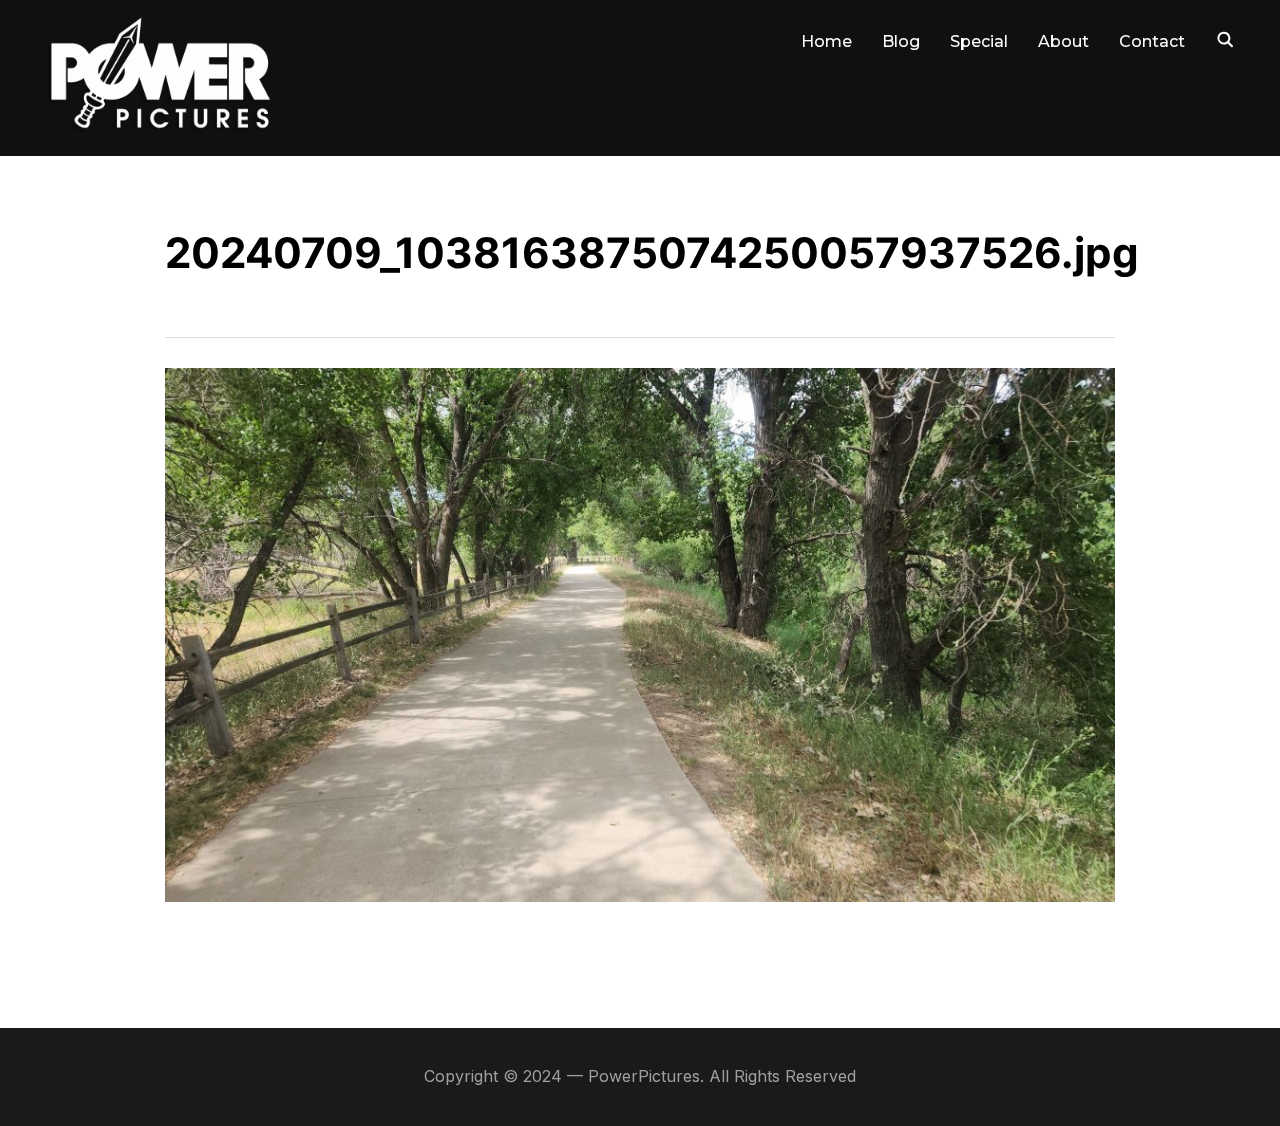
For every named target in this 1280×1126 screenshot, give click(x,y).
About (1063, 41)
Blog (901, 41)
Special (979, 41)
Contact (1152, 41)
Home (826, 41)
